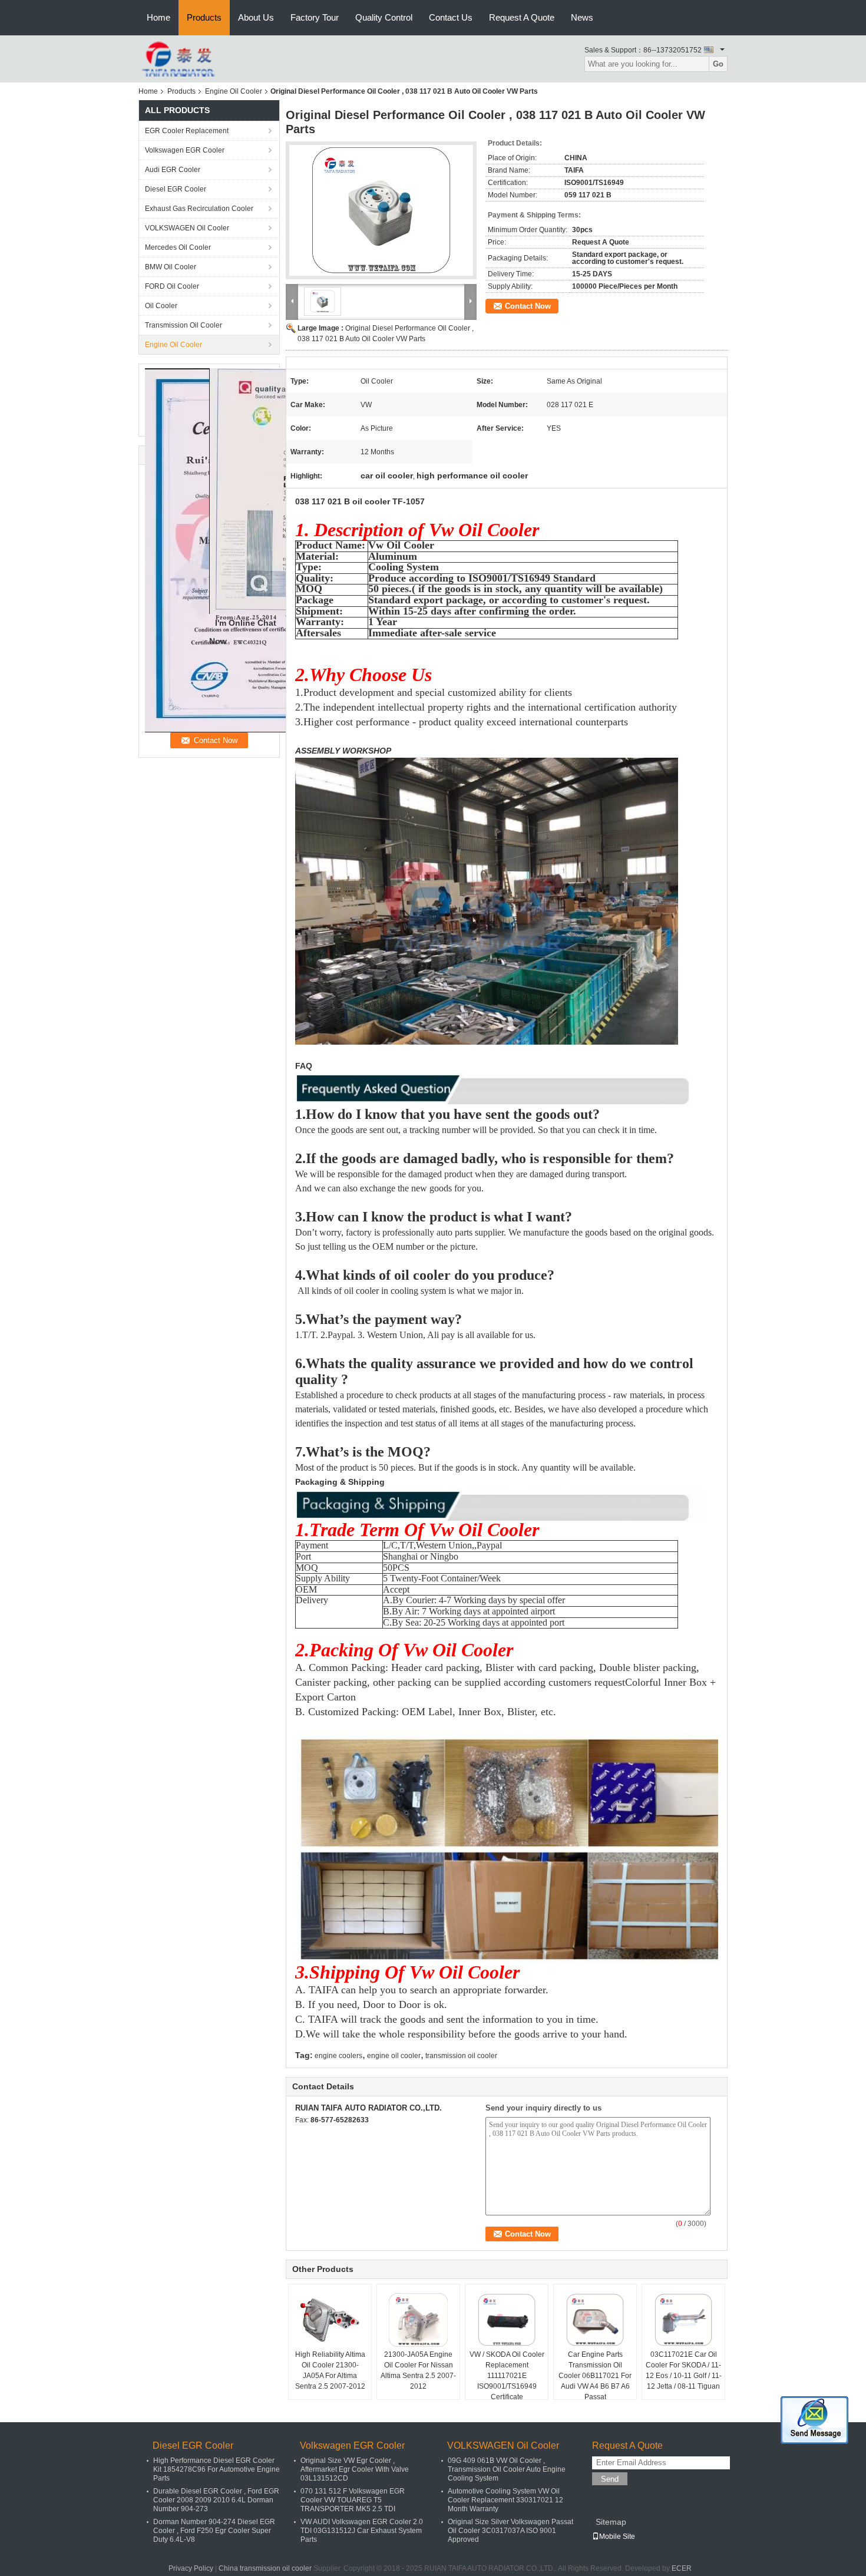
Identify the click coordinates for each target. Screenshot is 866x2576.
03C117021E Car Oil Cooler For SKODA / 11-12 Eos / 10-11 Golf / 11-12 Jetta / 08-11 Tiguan (684, 2370)
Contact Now (528, 306)
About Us (256, 17)
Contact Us (451, 17)
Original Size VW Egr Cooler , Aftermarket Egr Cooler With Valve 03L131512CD (355, 2469)
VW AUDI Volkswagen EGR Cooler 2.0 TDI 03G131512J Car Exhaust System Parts (362, 2531)
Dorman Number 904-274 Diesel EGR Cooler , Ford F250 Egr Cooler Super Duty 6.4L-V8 (214, 2531)
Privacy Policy (191, 2568)
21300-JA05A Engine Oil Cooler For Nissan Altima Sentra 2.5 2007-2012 (418, 2370)
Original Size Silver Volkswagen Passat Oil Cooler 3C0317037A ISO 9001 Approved (510, 2531)
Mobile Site (617, 2537)
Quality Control (384, 17)
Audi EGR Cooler (173, 170)
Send (610, 2479)
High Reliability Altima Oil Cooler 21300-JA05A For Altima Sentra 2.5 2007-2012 (330, 2370)
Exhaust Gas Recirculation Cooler (199, 209)
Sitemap (611, 2522)
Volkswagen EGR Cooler (185, 150)
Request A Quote (522, 17)
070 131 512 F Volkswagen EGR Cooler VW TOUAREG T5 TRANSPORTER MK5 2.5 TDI (353, 2500)
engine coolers (338, 2056)
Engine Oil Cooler (234, 91)
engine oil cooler (394, 2056)
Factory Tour (315, 17)
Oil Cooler (161, 306)
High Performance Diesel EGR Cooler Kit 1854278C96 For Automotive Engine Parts (216, 2469)
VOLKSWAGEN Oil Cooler (187, 228)
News (582, 17)
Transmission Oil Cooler (184, 325)
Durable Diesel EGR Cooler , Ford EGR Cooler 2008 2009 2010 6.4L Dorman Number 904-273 (216, 2500)
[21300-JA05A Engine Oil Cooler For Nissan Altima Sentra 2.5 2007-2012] (418, 2320)
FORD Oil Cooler (172, 286)
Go (718, 64)
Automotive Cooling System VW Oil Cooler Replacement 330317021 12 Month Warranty (505, 2500)
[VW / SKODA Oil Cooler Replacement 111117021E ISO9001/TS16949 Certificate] (507, 2320)
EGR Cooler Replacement (187, 131)
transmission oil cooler (461, 2056)
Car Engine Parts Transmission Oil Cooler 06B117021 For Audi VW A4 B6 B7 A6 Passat (595, 2376)
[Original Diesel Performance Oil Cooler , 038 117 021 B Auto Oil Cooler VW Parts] (381, 210)
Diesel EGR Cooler (176, 189)
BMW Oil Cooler (171, 267)
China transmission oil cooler (265, 2568)
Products (204, 17)
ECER (682, 2568)
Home (158, 17)
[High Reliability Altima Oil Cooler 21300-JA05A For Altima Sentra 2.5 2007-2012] (330, 2320)
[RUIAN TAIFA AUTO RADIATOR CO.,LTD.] (179, 58)
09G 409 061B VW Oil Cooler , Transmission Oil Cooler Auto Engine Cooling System (507, 2469)
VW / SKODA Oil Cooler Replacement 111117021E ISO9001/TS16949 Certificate (507, 2376)
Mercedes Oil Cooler (178, 247)
